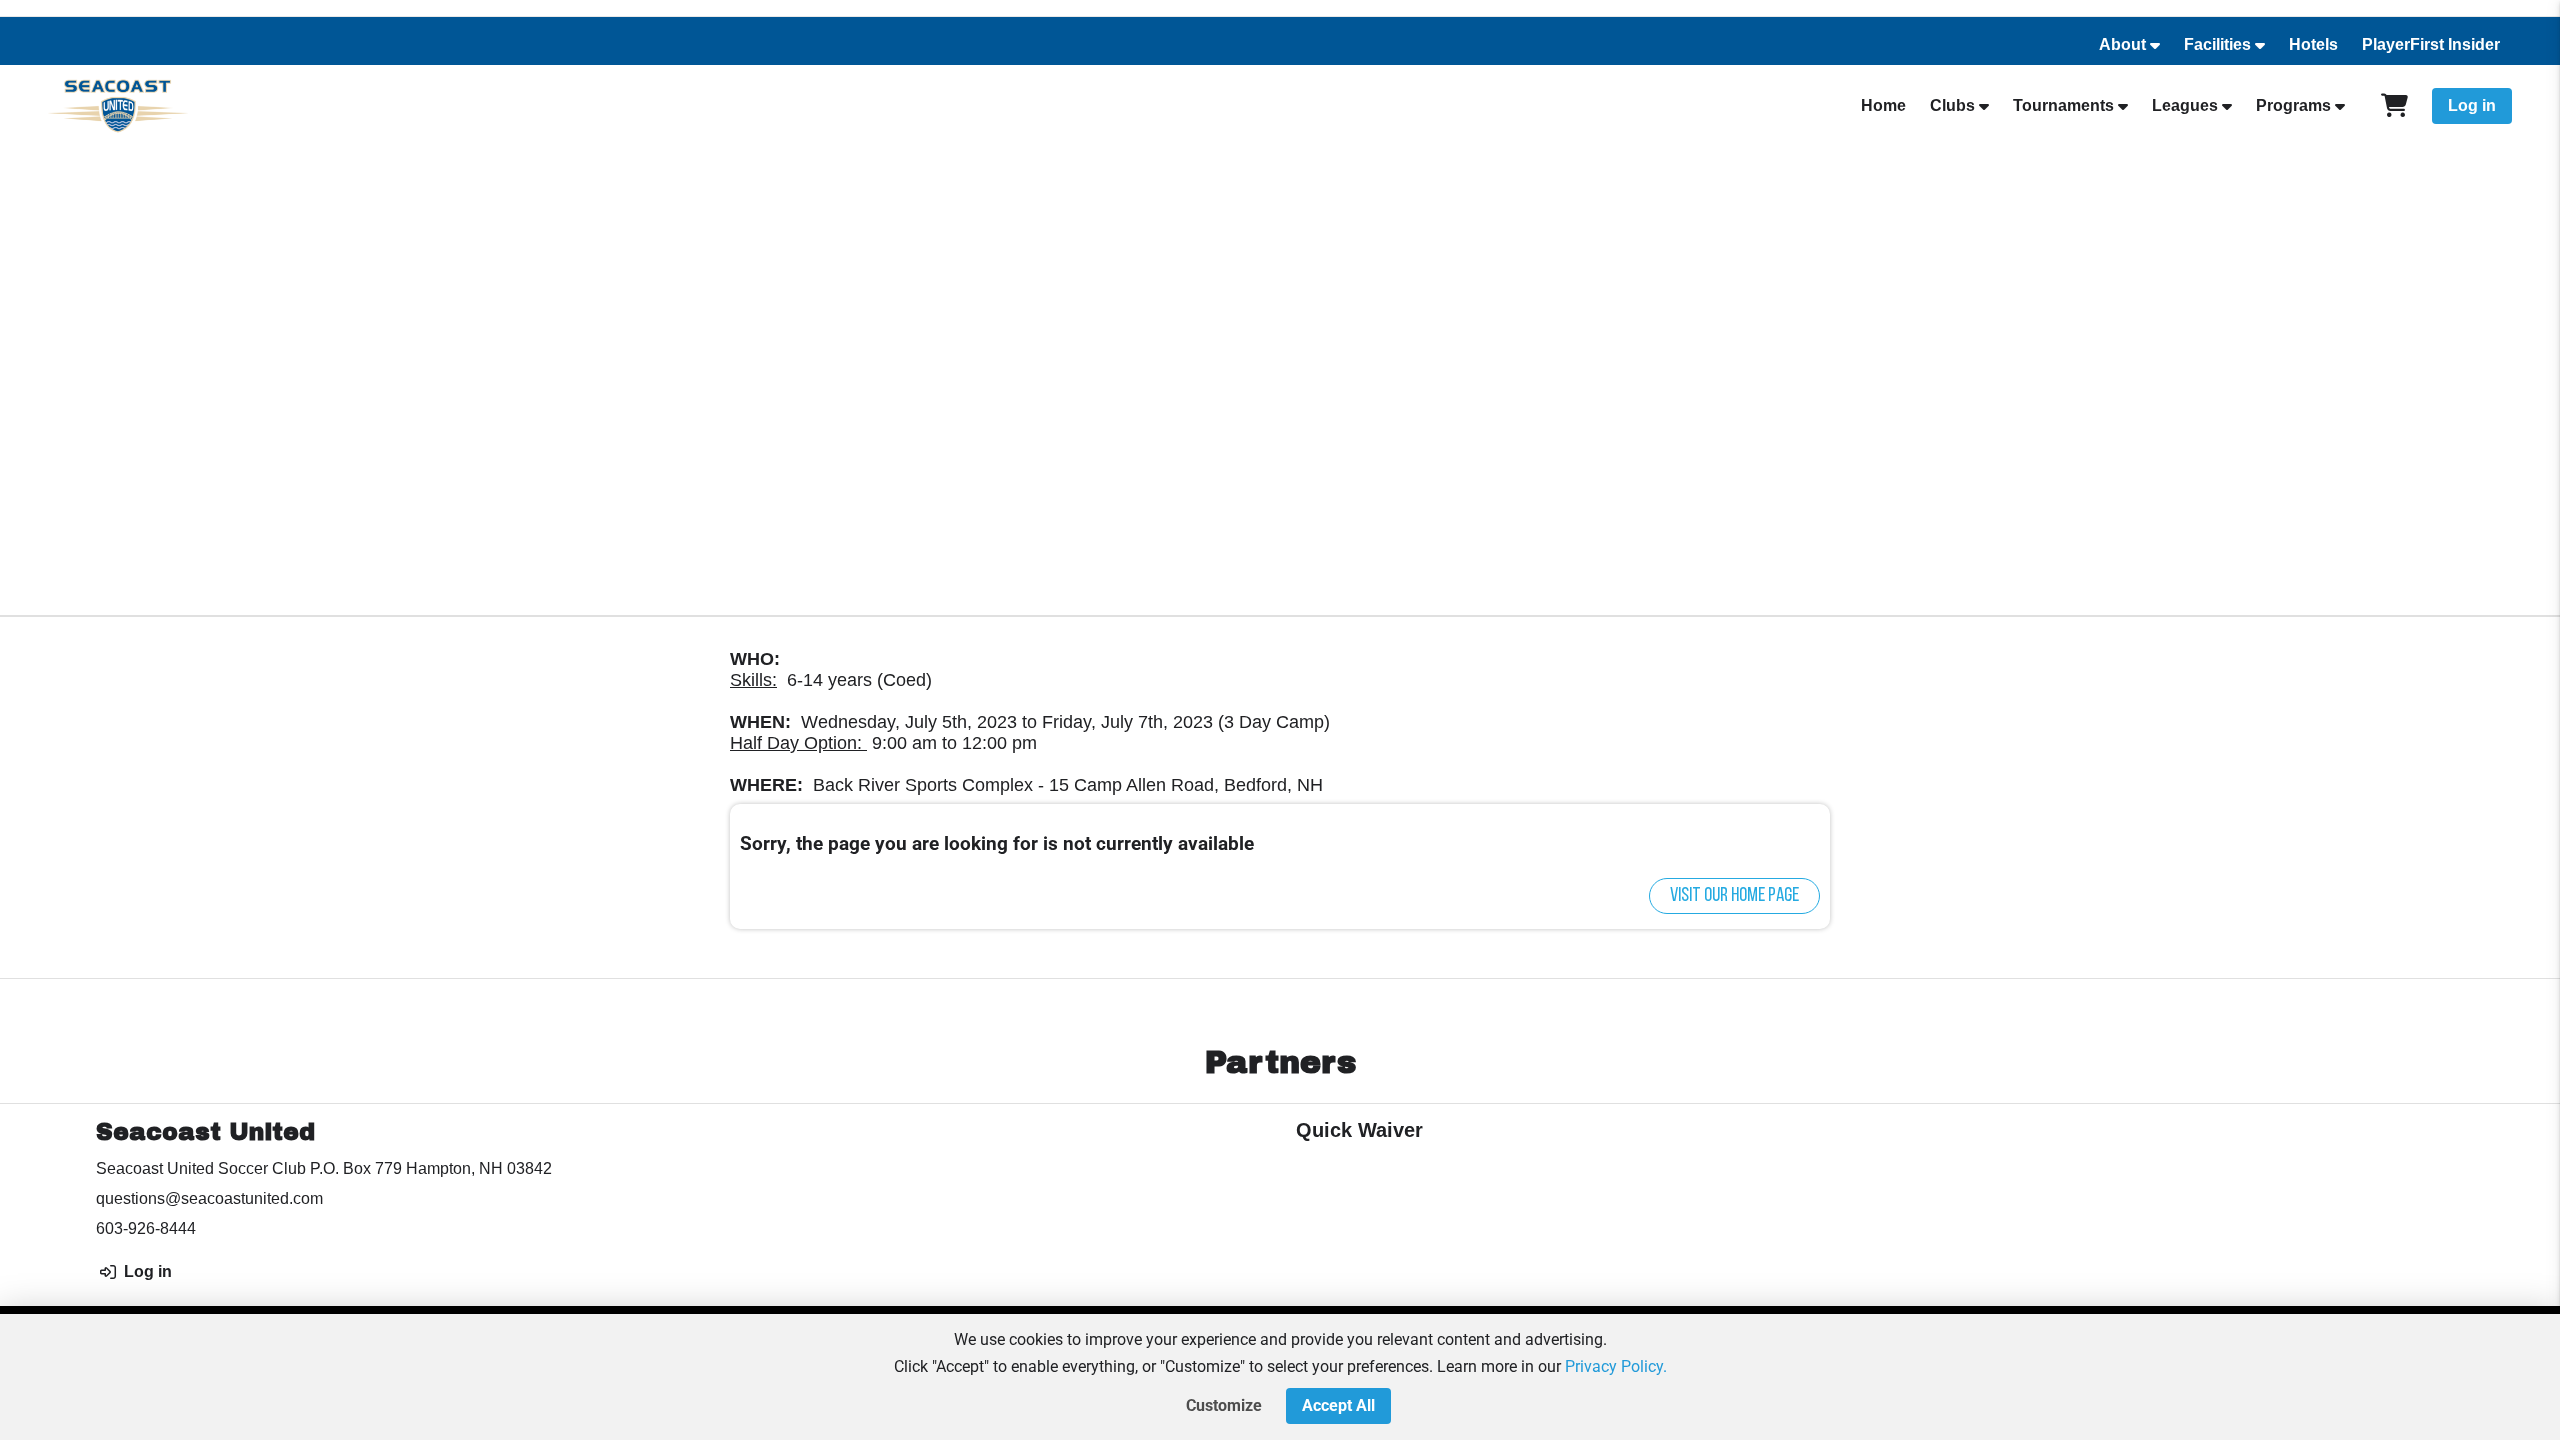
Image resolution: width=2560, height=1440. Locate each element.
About (2122, 44)
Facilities (2217, 44)
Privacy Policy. (1616, 1366)
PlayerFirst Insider (2431, 44)
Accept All (1338, 1405)
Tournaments (2063, 105)
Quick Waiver (1359, 1130)
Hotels (2313, 44)
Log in (2472, 105)
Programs (2293, 105)
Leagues (2185, 105)
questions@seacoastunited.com (209, 1198)
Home (1883, 105)
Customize (1224, 1405)
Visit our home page (1734, 896)
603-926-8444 (146, 1228)
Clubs (1952, 105)
